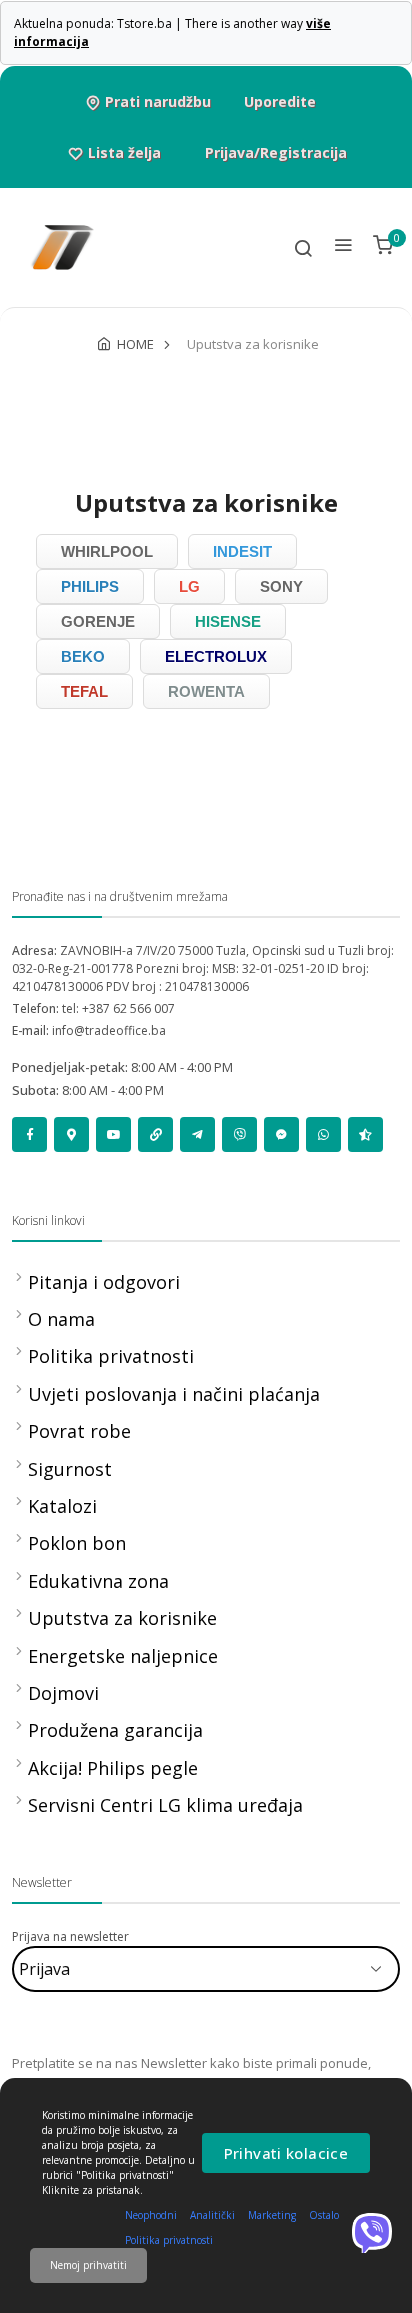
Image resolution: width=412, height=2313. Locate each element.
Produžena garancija (115, 1730)
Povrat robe (79, 1431)
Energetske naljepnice (123, 1656)
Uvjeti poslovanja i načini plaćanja (174, 1394)
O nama (61, 1319)
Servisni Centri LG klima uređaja (165, 1805)
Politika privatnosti (111, 1356)
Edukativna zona (98, 1581)
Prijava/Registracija (276, 152)
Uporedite (280, 101)
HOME (135, 344)
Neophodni (151, 2215)
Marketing (272, 2215)
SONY (281, 586)
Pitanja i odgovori (104, 1282)
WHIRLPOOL (107, 551)
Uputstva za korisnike (122, 1618)
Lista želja (124, 152)
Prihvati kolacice (286, 2153)
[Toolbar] (303, 247)
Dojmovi (63, 1693)
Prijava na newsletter (70, 1936)
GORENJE (98, 621)
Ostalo (324, 2215)
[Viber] (372, 2233)
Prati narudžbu (158, 101)
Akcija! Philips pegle (113, 1768)
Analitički (212, 2215)
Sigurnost (70, 1469)
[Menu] (343, 247)
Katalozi (62, 1506)
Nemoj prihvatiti (88, 2265)
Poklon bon (77, 1543)
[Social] (29, 1134)
